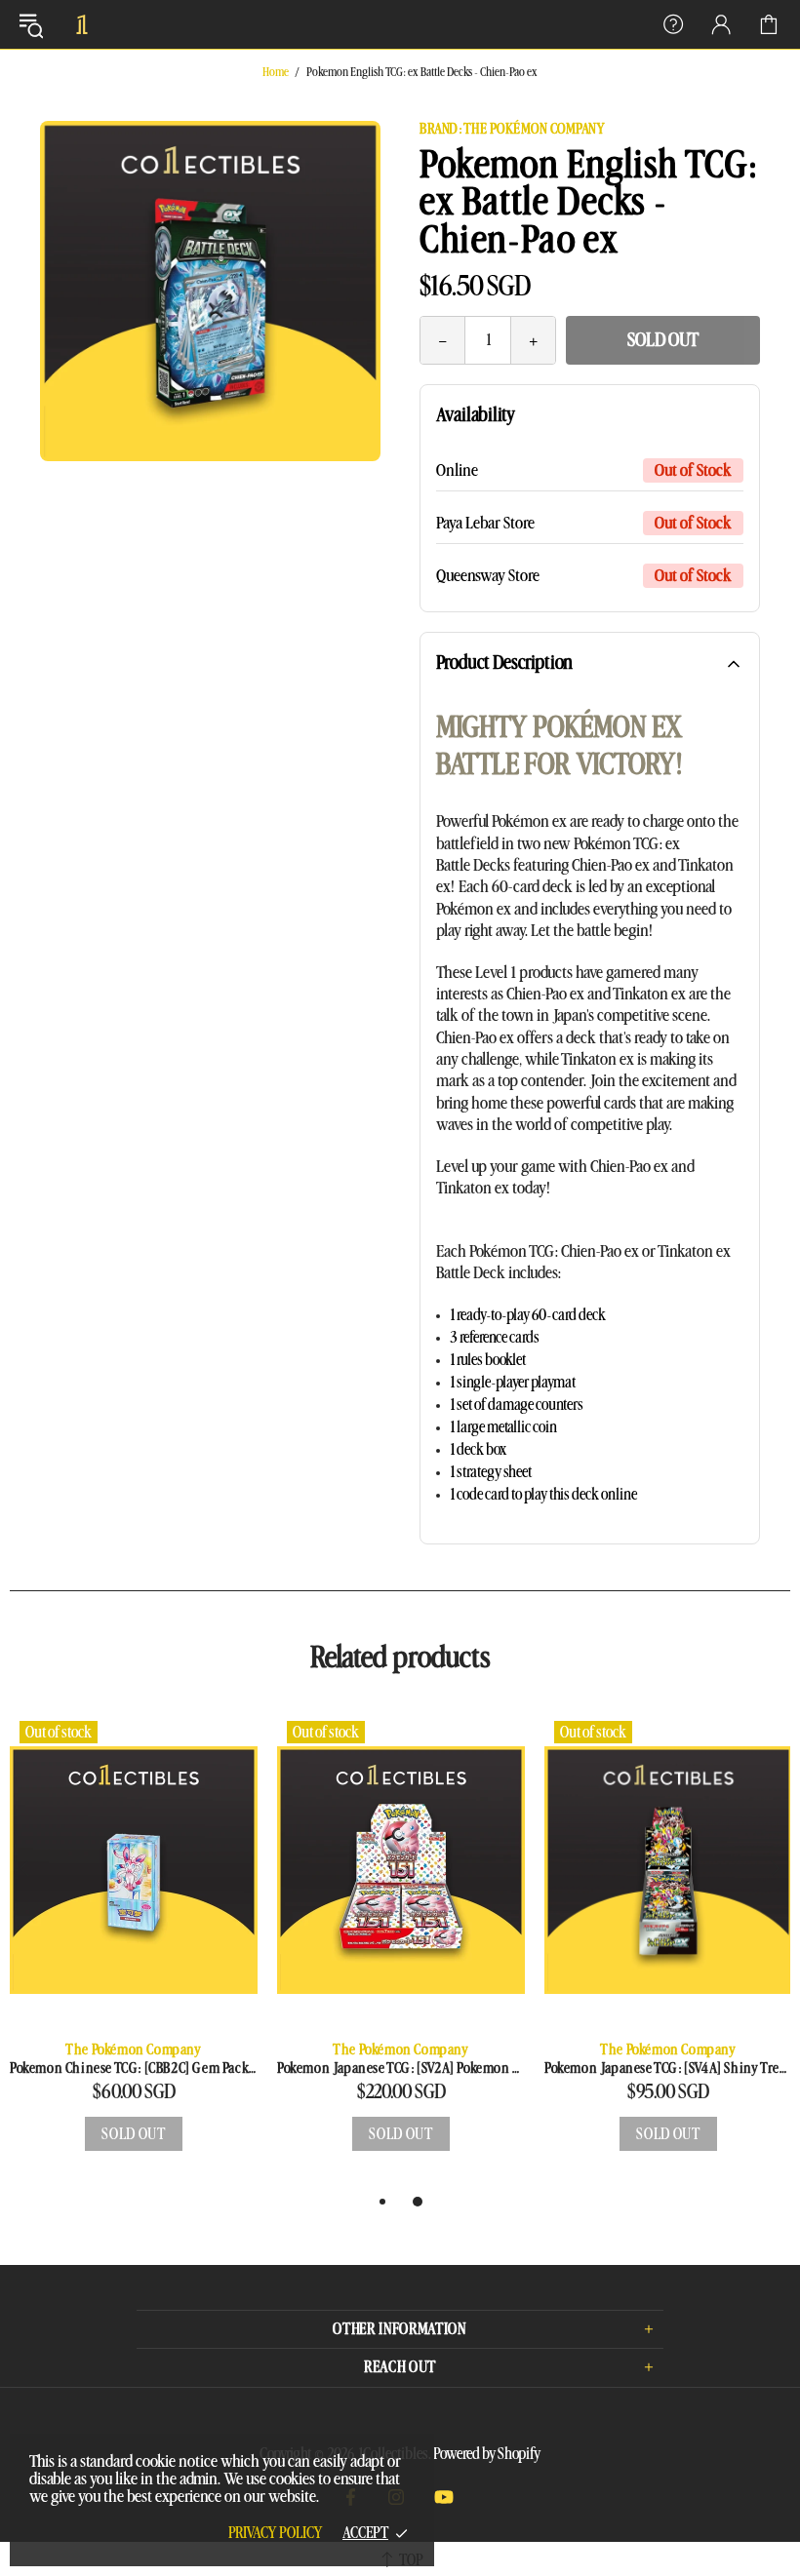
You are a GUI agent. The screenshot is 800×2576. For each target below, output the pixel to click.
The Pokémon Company (133, 2050)
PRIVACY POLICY (276, 2533)
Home (276, 72)
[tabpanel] (134, 1951)
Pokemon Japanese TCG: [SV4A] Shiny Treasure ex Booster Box (668, 2069)
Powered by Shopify (487, 2454)
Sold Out (663, 340)
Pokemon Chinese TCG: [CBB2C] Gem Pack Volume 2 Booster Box (134, 2069)
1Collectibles (82, 24)
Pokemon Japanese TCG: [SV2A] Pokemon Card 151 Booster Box (401, 2069)
